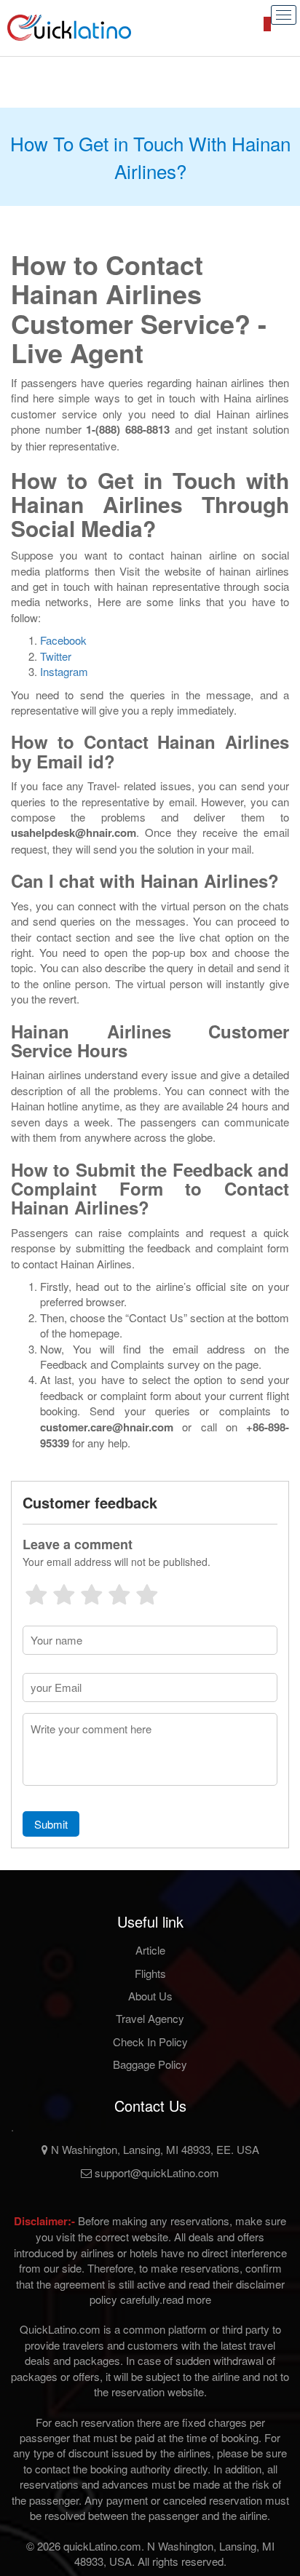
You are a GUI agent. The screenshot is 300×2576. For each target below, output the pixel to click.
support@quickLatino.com (155, 2172)
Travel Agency (150, 2018)
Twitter (56, 656)
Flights (150, 1973)
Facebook (63, 640)
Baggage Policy (150, 2064)
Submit (51, 1824)
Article (150, 1950)
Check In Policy (150, 2042)
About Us (150, 1996)
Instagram (64, 671)
